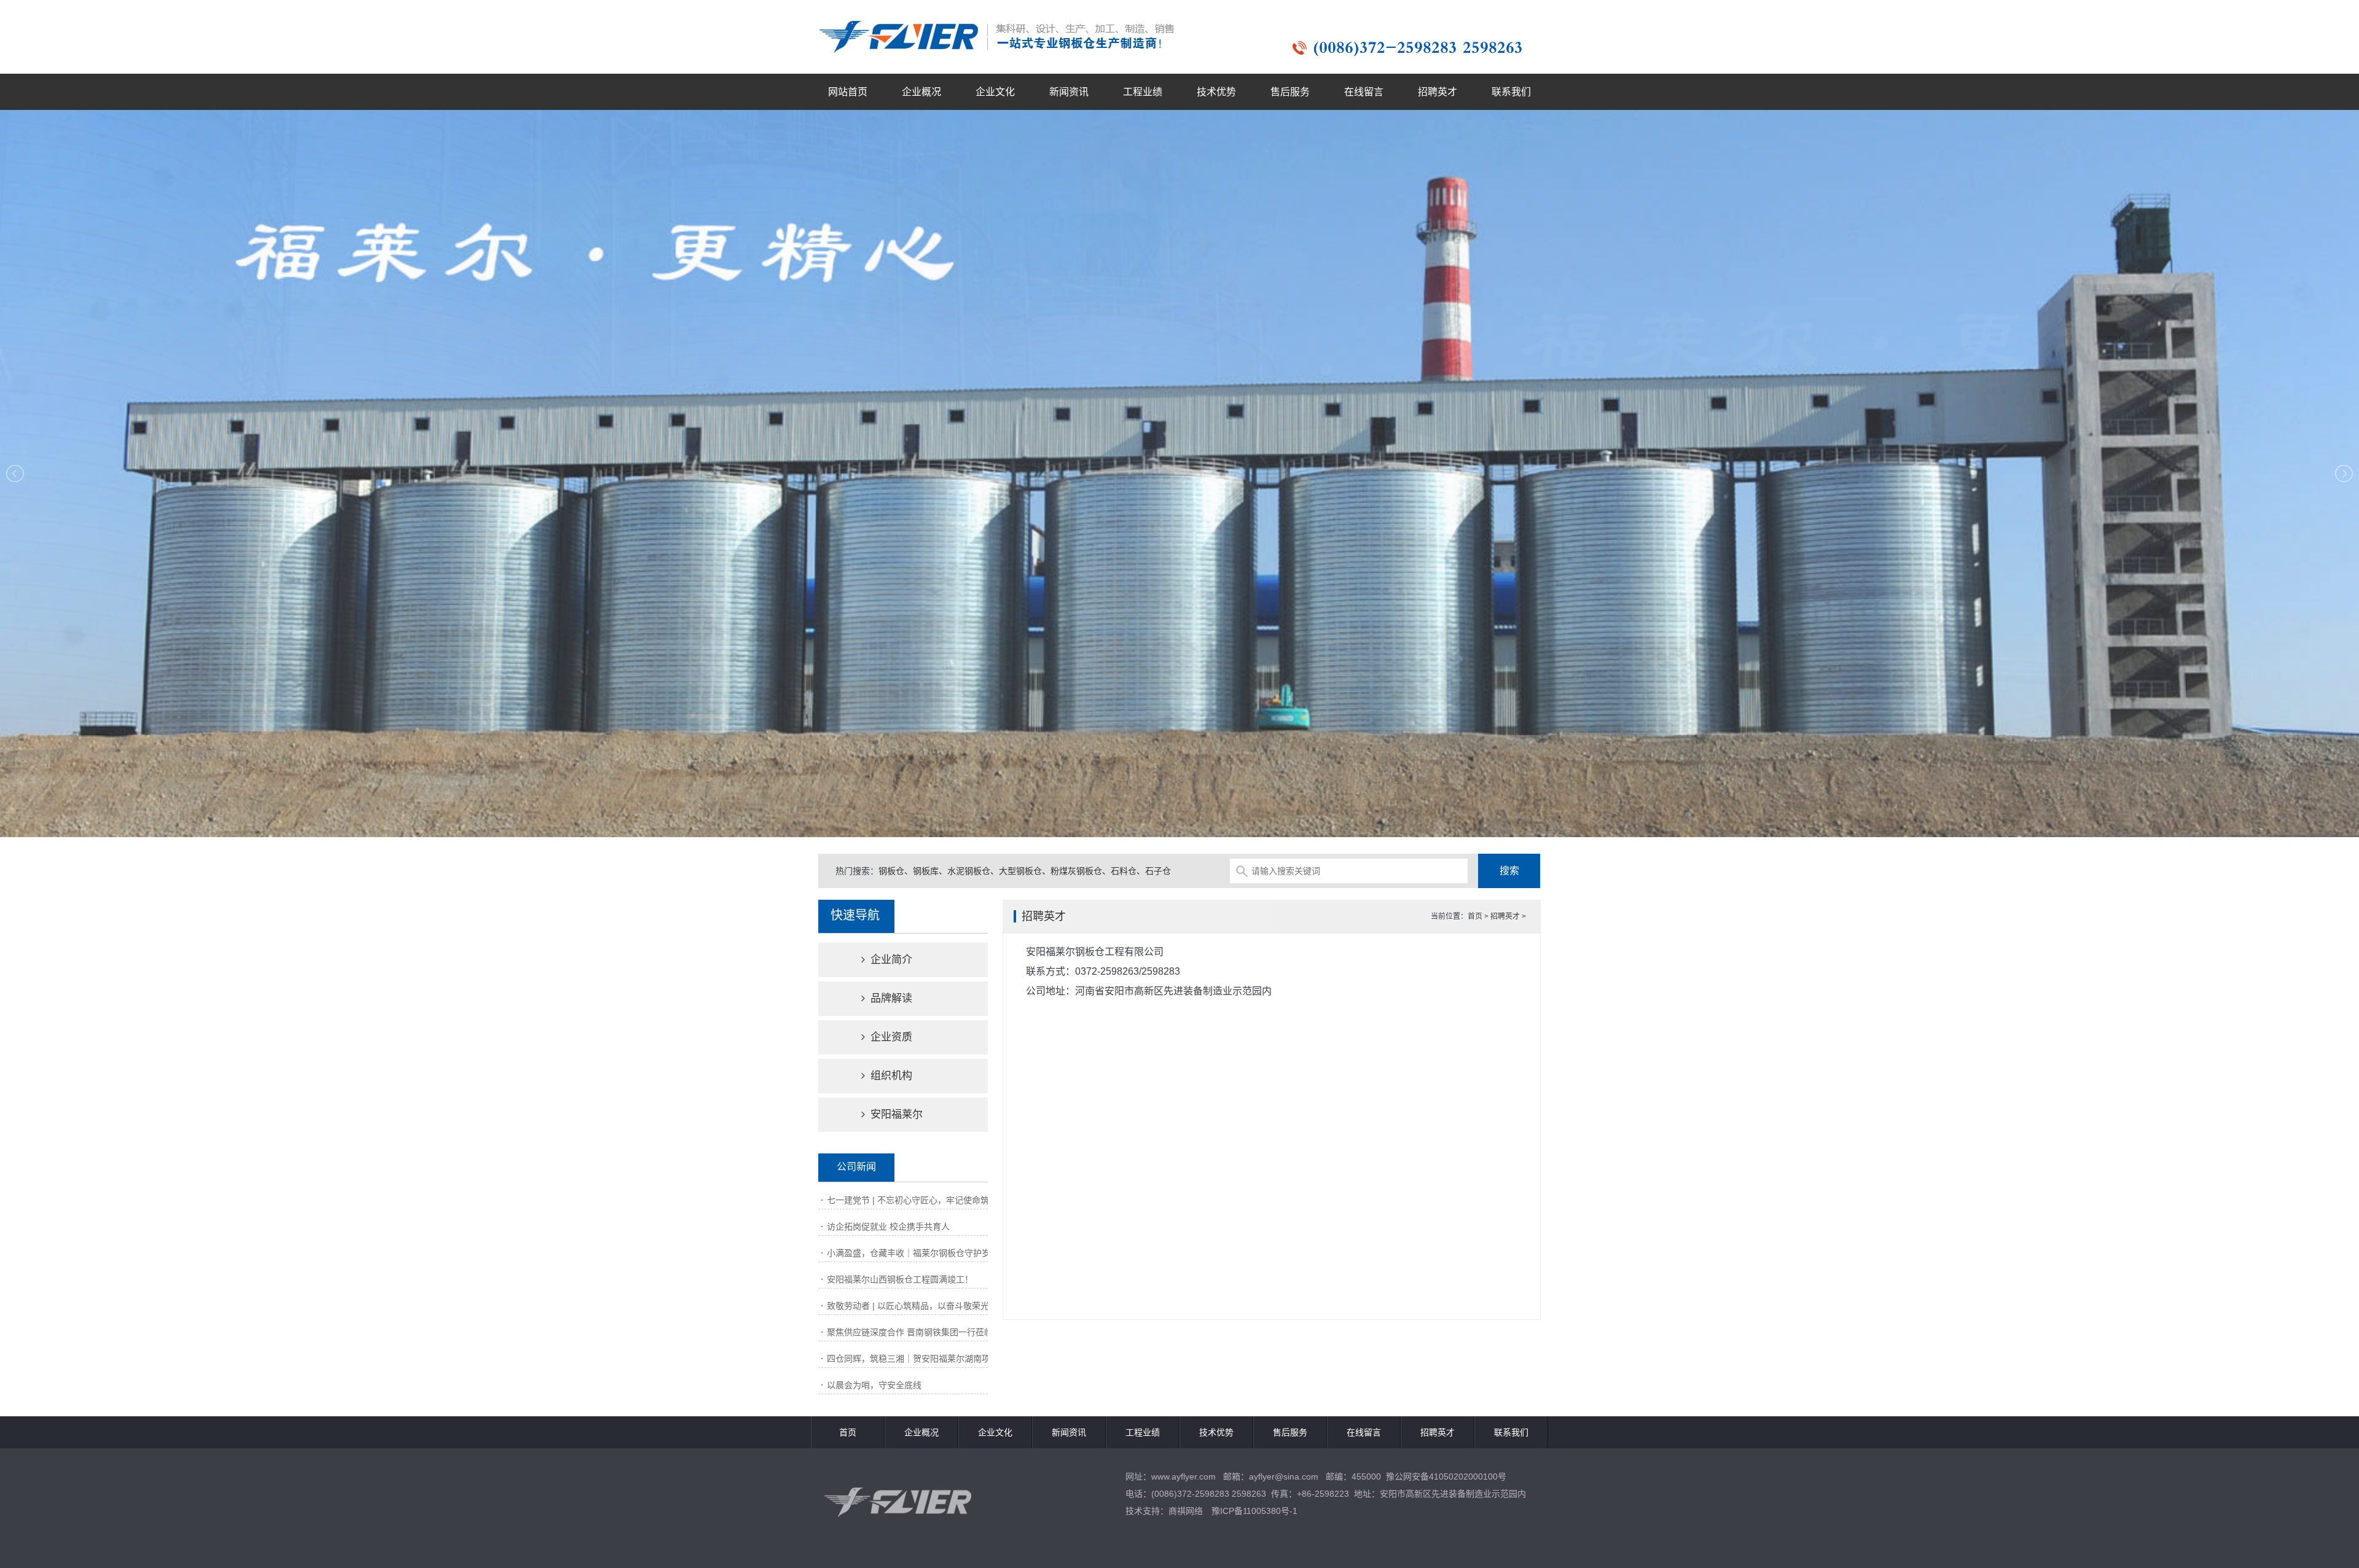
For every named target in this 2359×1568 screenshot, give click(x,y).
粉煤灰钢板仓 (1076, 871)
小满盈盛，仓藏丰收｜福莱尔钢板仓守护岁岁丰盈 (921, 1253)
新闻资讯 (1069, 92)
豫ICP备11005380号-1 (1254, 1511)
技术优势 (1216, 92)
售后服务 (1290, 92)
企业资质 (890, 1037)
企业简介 (890, 960)
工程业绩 (1143, 92)
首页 (848, 1432)
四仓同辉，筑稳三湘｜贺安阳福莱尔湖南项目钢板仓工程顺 (939, 1359)
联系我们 (1511, 92)
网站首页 (848, 92)
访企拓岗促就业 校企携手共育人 (888, 1227)
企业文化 (995, 92)
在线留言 (1364, 92)
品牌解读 (890, 998)
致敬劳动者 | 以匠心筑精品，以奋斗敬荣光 (908, 1306)
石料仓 (1124, 871)
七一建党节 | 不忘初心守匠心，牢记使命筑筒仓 (917, 1200)
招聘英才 (1438, 92)
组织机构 (890, 1076)
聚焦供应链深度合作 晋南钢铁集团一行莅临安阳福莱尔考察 (940, 1332)
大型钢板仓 (1020, 871)
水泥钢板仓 (969, 871)
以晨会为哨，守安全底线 (874, 1385)
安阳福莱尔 (895, 1114)
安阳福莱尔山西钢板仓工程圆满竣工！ (900, 1279)
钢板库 (926, 871)
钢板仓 (891, 871)
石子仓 (1158, 871)
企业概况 (921, 92)
